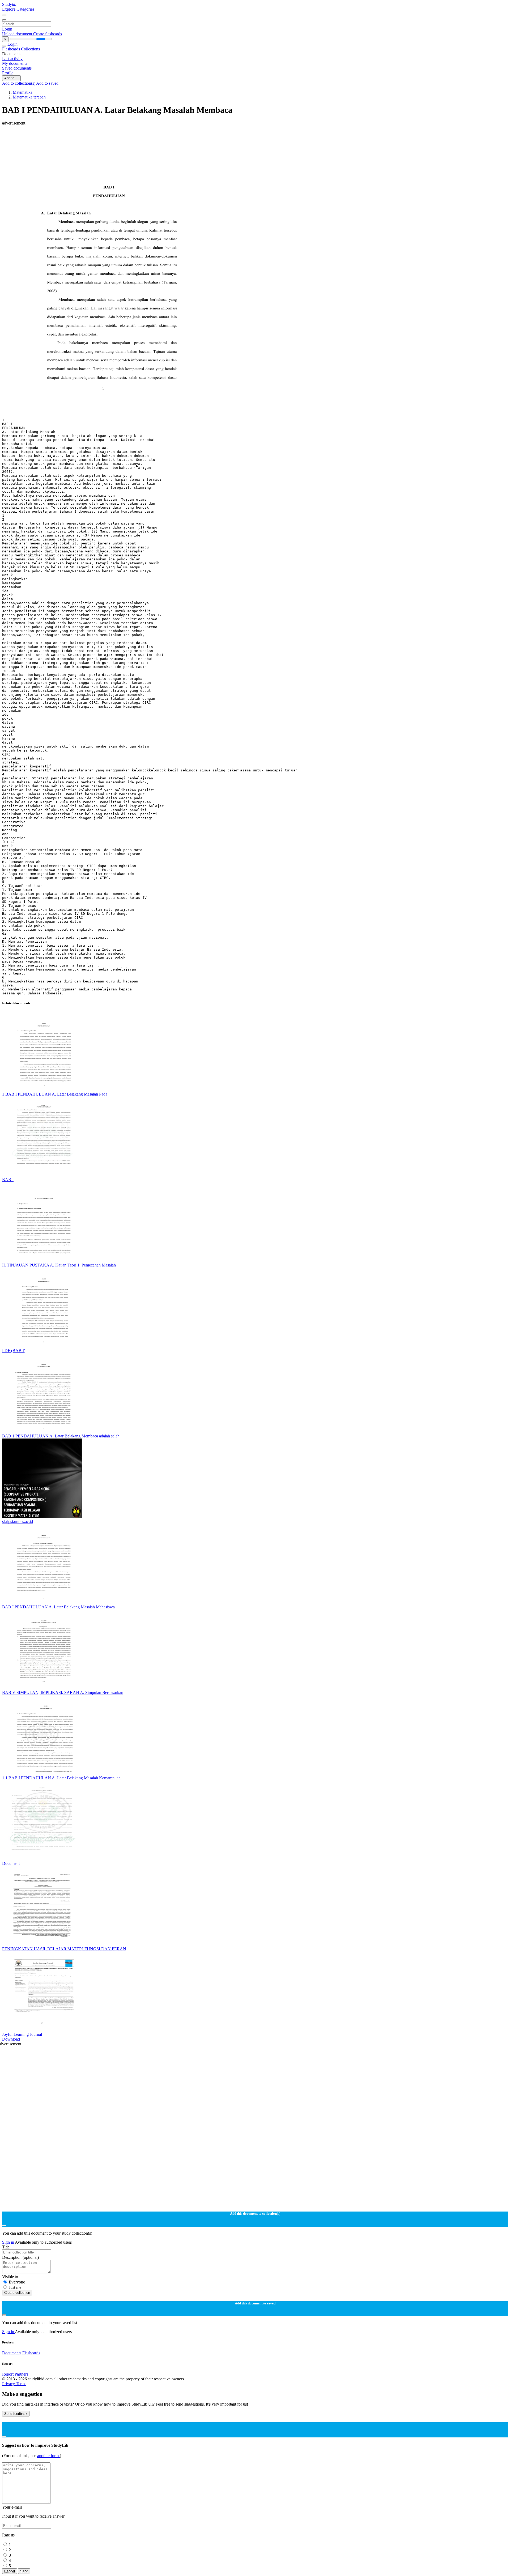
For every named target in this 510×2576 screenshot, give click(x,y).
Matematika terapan (29, 97)
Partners (21, 2374)
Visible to (10, 2277)
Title (6, 2247)
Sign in (8, 2242)
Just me (15, 2287)
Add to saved (47, 83)
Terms (21, 2384)
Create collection (17, 2293)
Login (7, 29)
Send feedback (16, 2414)
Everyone (17, 2282)
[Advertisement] (161, 138)
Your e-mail (12, 2507)
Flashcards (12, 49)
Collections (30, 49)
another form (48, 2456)
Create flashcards (48, 34)
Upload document (18, 34)
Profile (8, 73)
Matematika (23, 92)
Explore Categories (18, 9)
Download (11, 2039)
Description (20, 2257)
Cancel (10, 2571)
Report (8, 2374)
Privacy (9, 2384)
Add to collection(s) (19, 83)
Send (24, 2571)
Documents (12, 2353)
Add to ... (11, 78)
